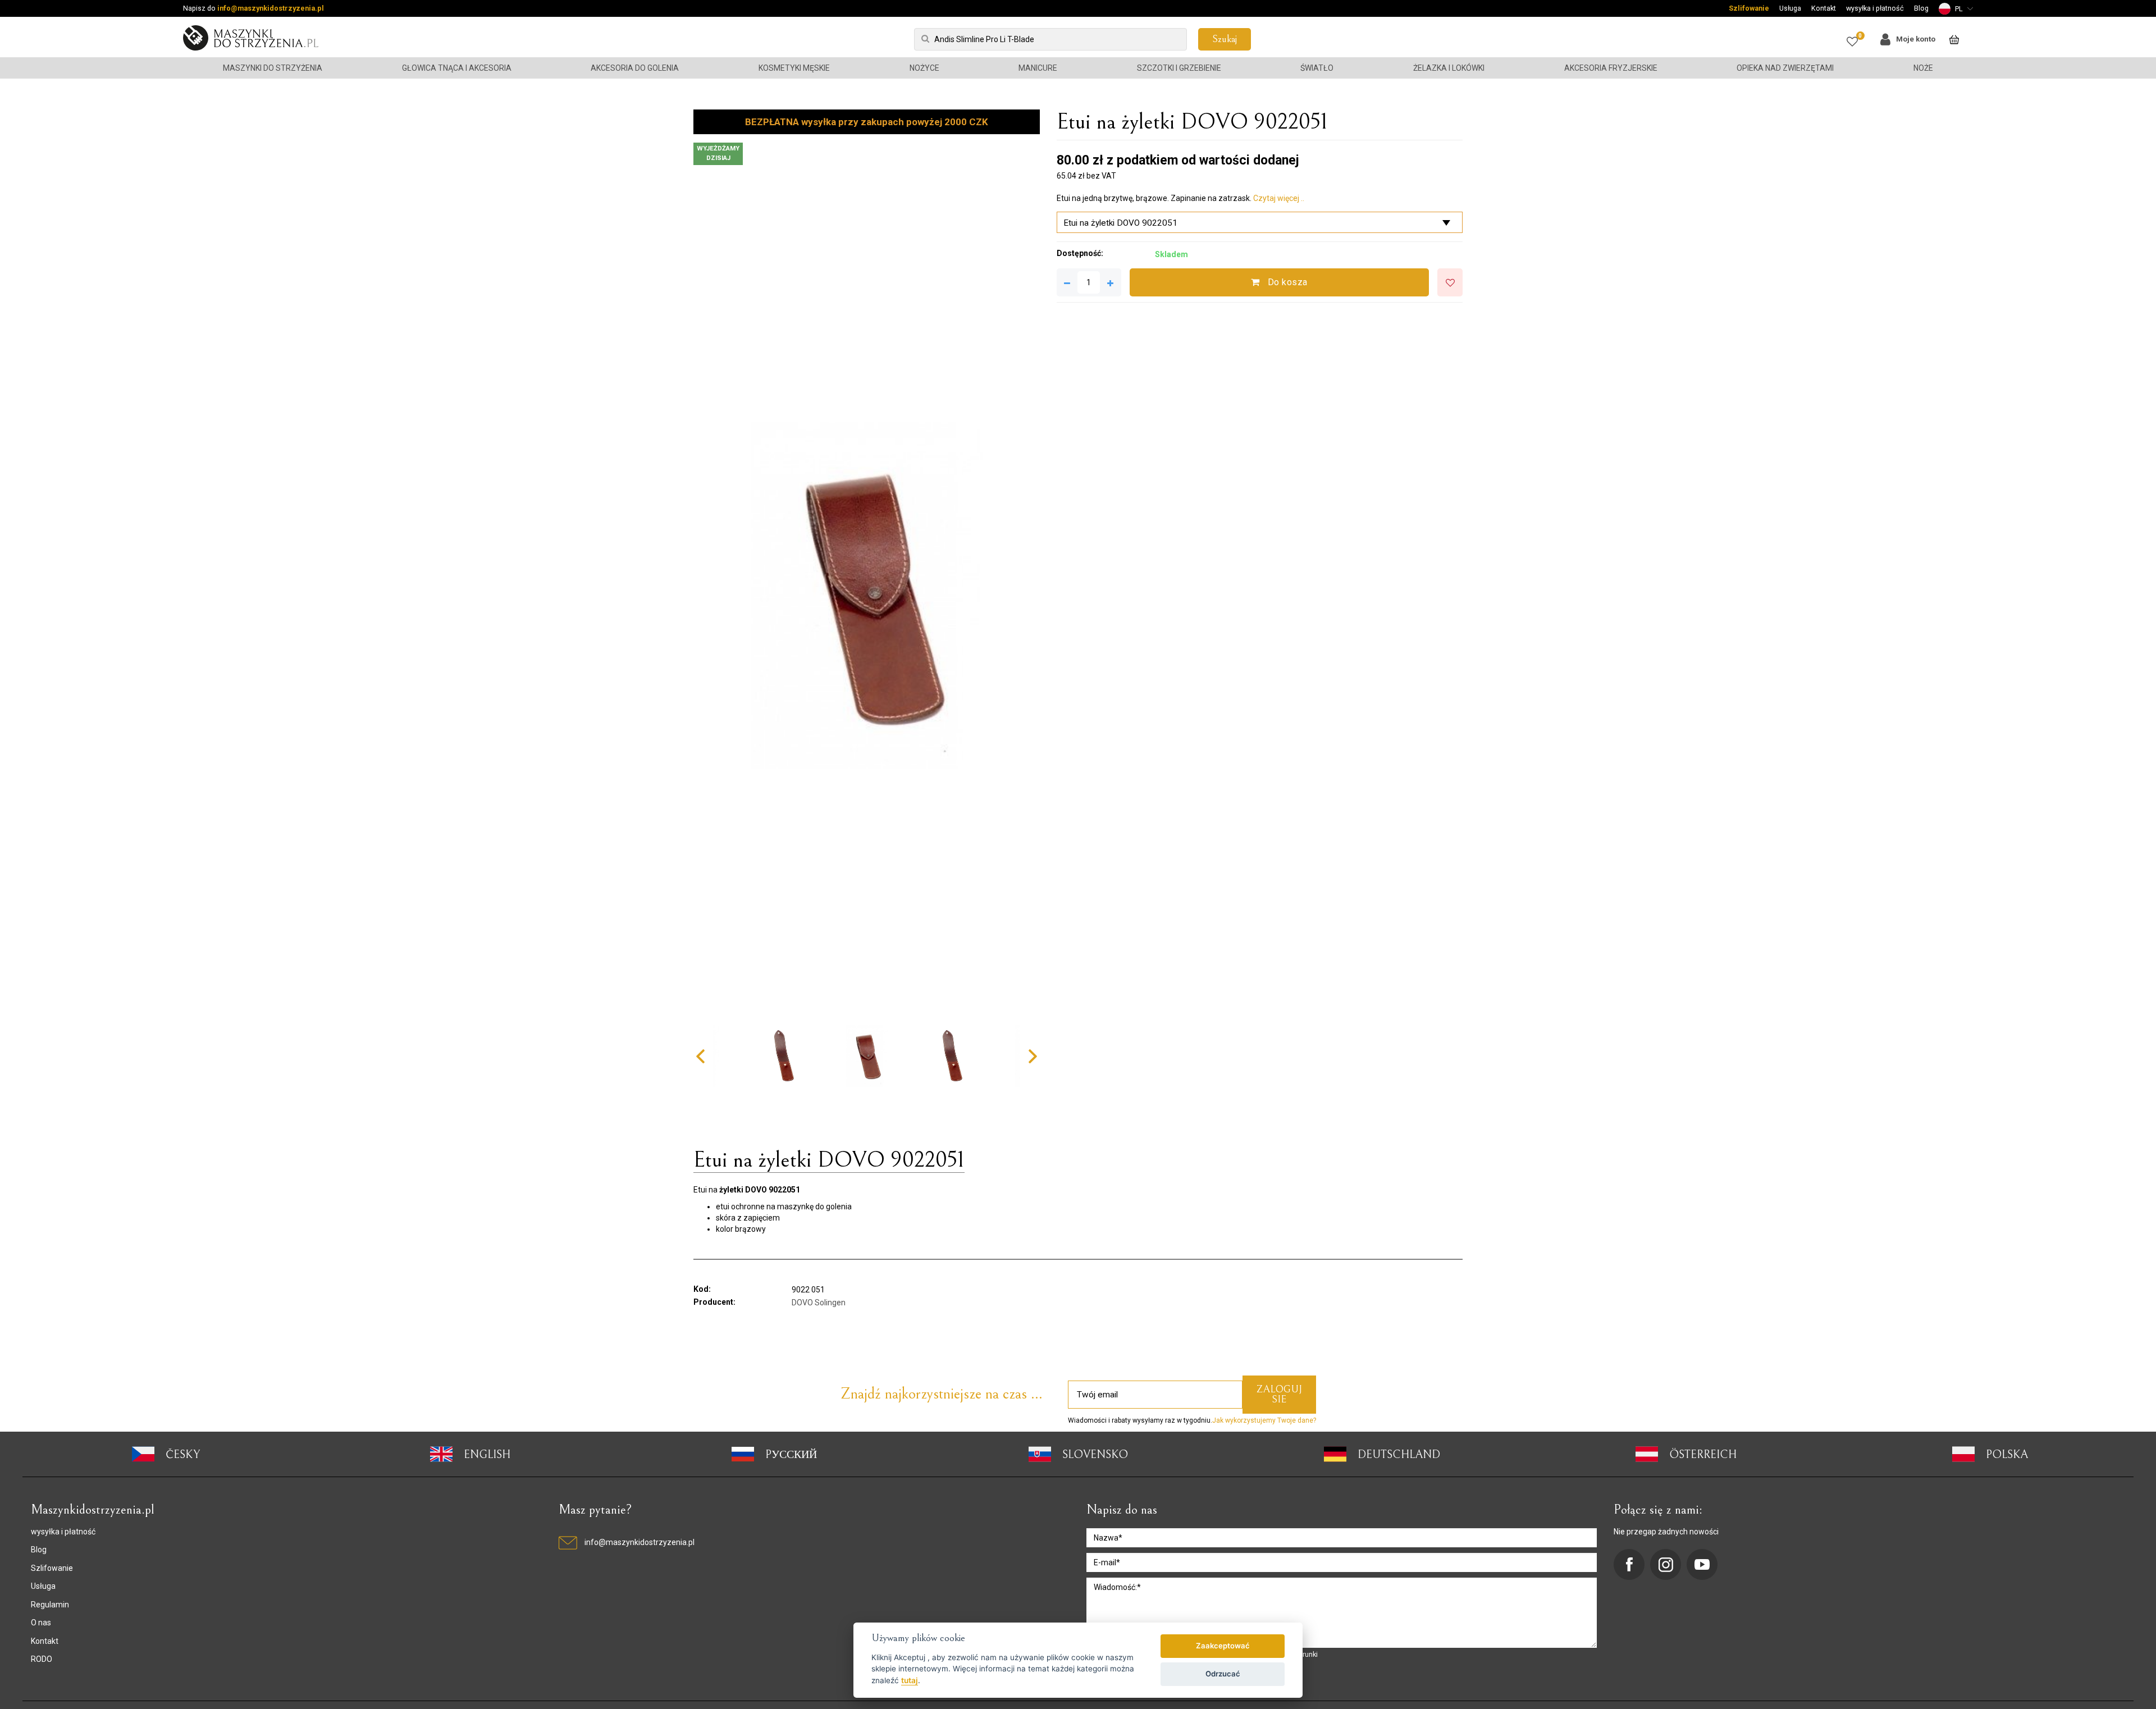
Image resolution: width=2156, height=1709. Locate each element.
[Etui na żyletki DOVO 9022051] (867, 595)
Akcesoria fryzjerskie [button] (1611, 68)
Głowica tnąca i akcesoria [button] (457, 68)
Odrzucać (1223, 1674)
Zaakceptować (1223, 1646)
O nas (41, 1623)
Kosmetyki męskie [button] (794, 68)
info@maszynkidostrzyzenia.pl (271, 8)
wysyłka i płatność (1875, 8)
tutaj (910, 1680)
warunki (1306, 1654)
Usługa (1790, 8)
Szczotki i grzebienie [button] (1179, 68)
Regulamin (50, 1605)
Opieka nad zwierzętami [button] (1785, 68)
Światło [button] (1317, 68)
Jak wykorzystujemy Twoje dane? (1264, 1420)
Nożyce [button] (924, 68)
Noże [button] (1923, 68)
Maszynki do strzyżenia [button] (273, 68)
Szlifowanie (1749, 8)
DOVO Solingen (819, 1303)
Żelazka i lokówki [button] (1449, 68)
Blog (1921, 8)
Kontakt (1824, 8)
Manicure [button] (1038, 68)
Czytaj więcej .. (1279, 198)
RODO (42, 1659)
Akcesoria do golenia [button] (635, 68)
